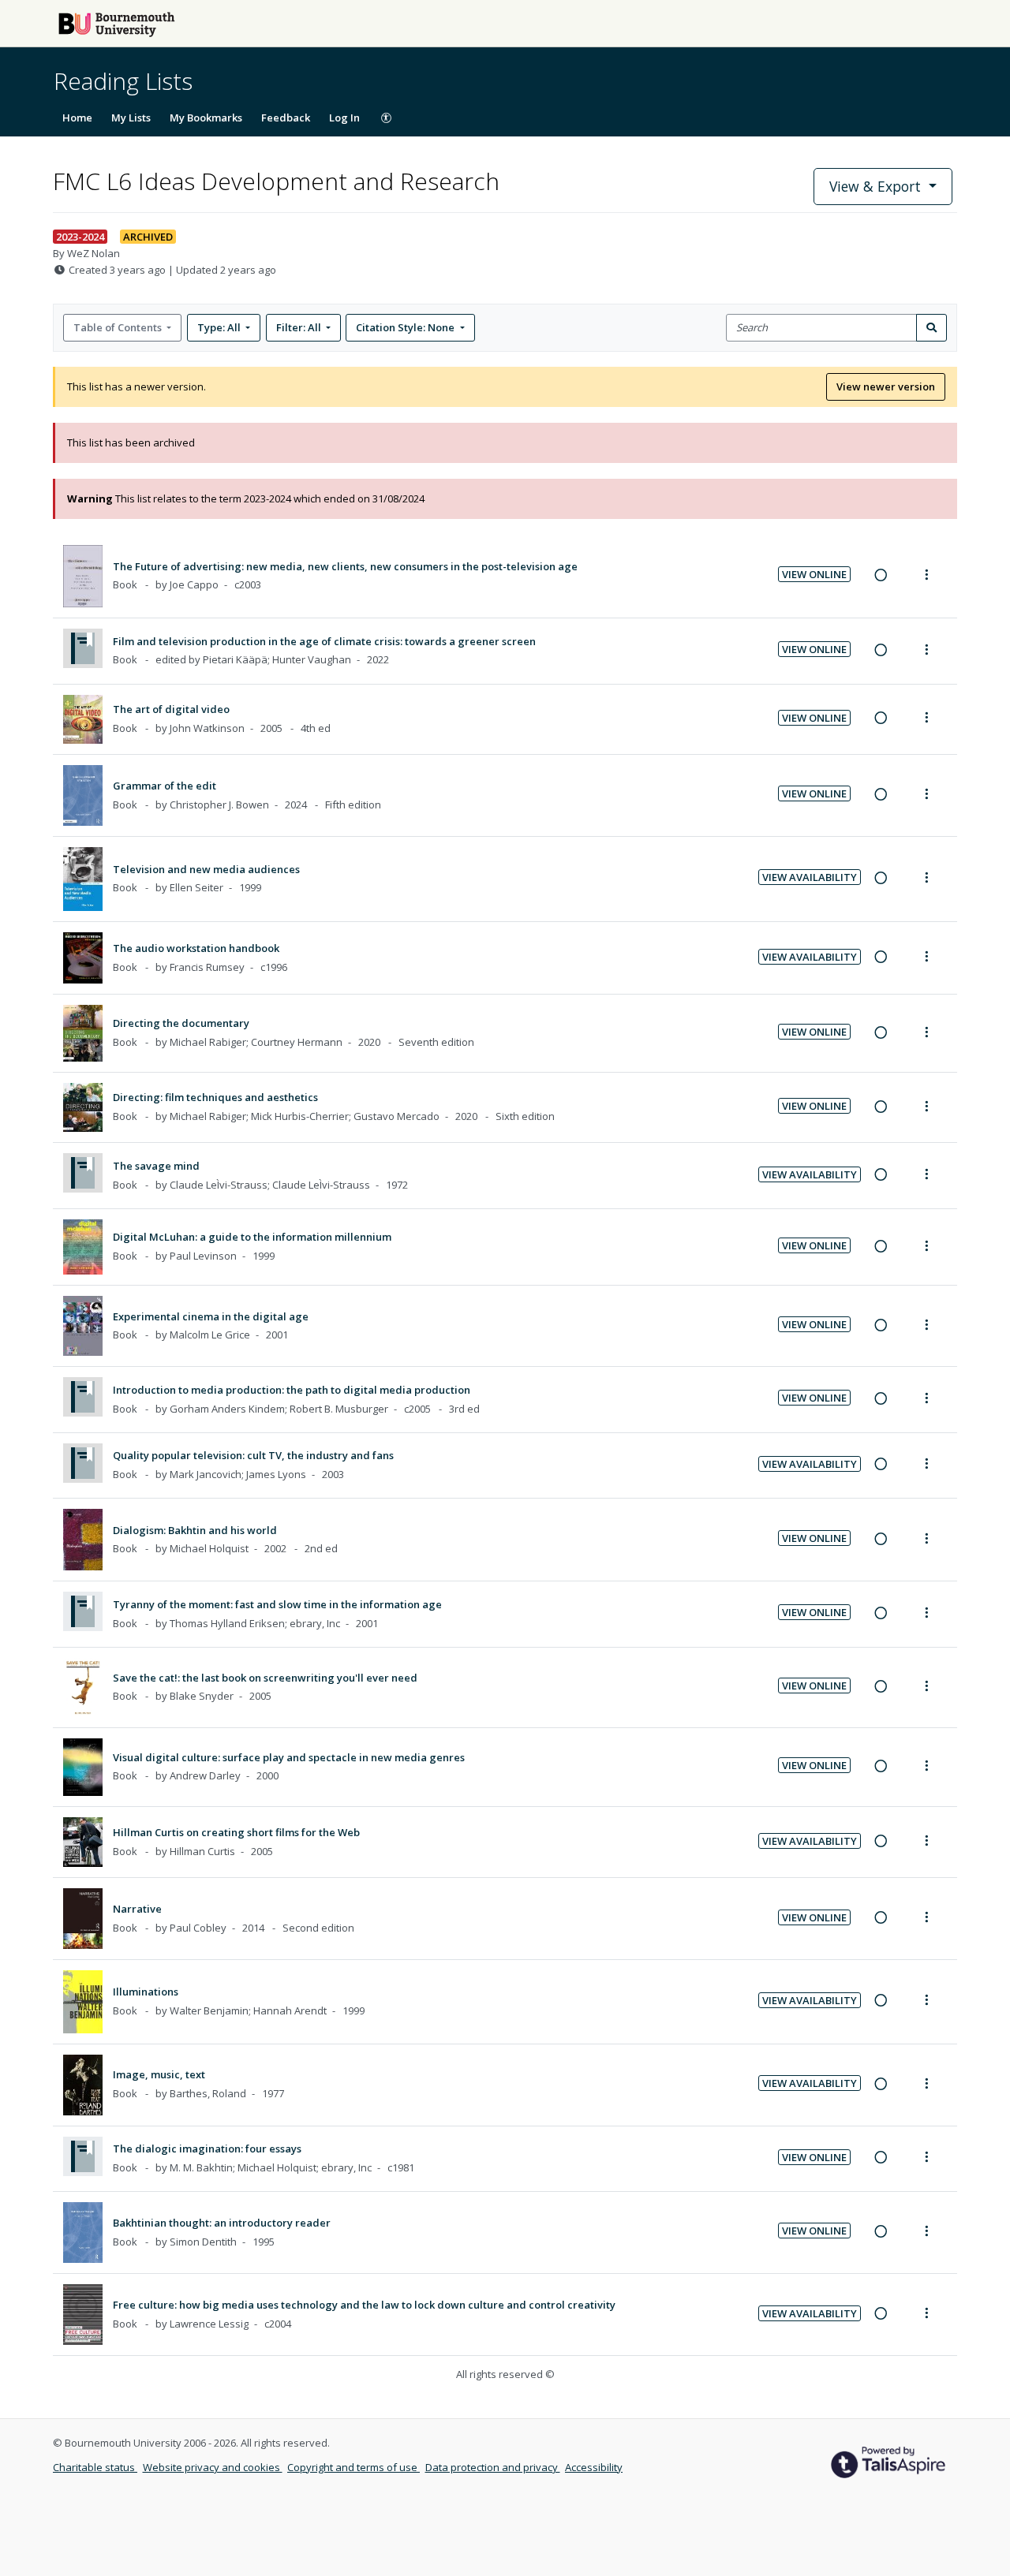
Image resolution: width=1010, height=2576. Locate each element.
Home (77, 118)
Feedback (286, 118)
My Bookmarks (206, 118)
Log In (344, 118)
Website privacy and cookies (213, 2467)
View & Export (875, 186)
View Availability (810, 877)
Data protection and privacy (493, 2467)
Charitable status (95, 2467)
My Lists (131, 118)
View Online (814, 574)
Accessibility (594, 2467)
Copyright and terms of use (353, 2467)
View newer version (886, 386)
